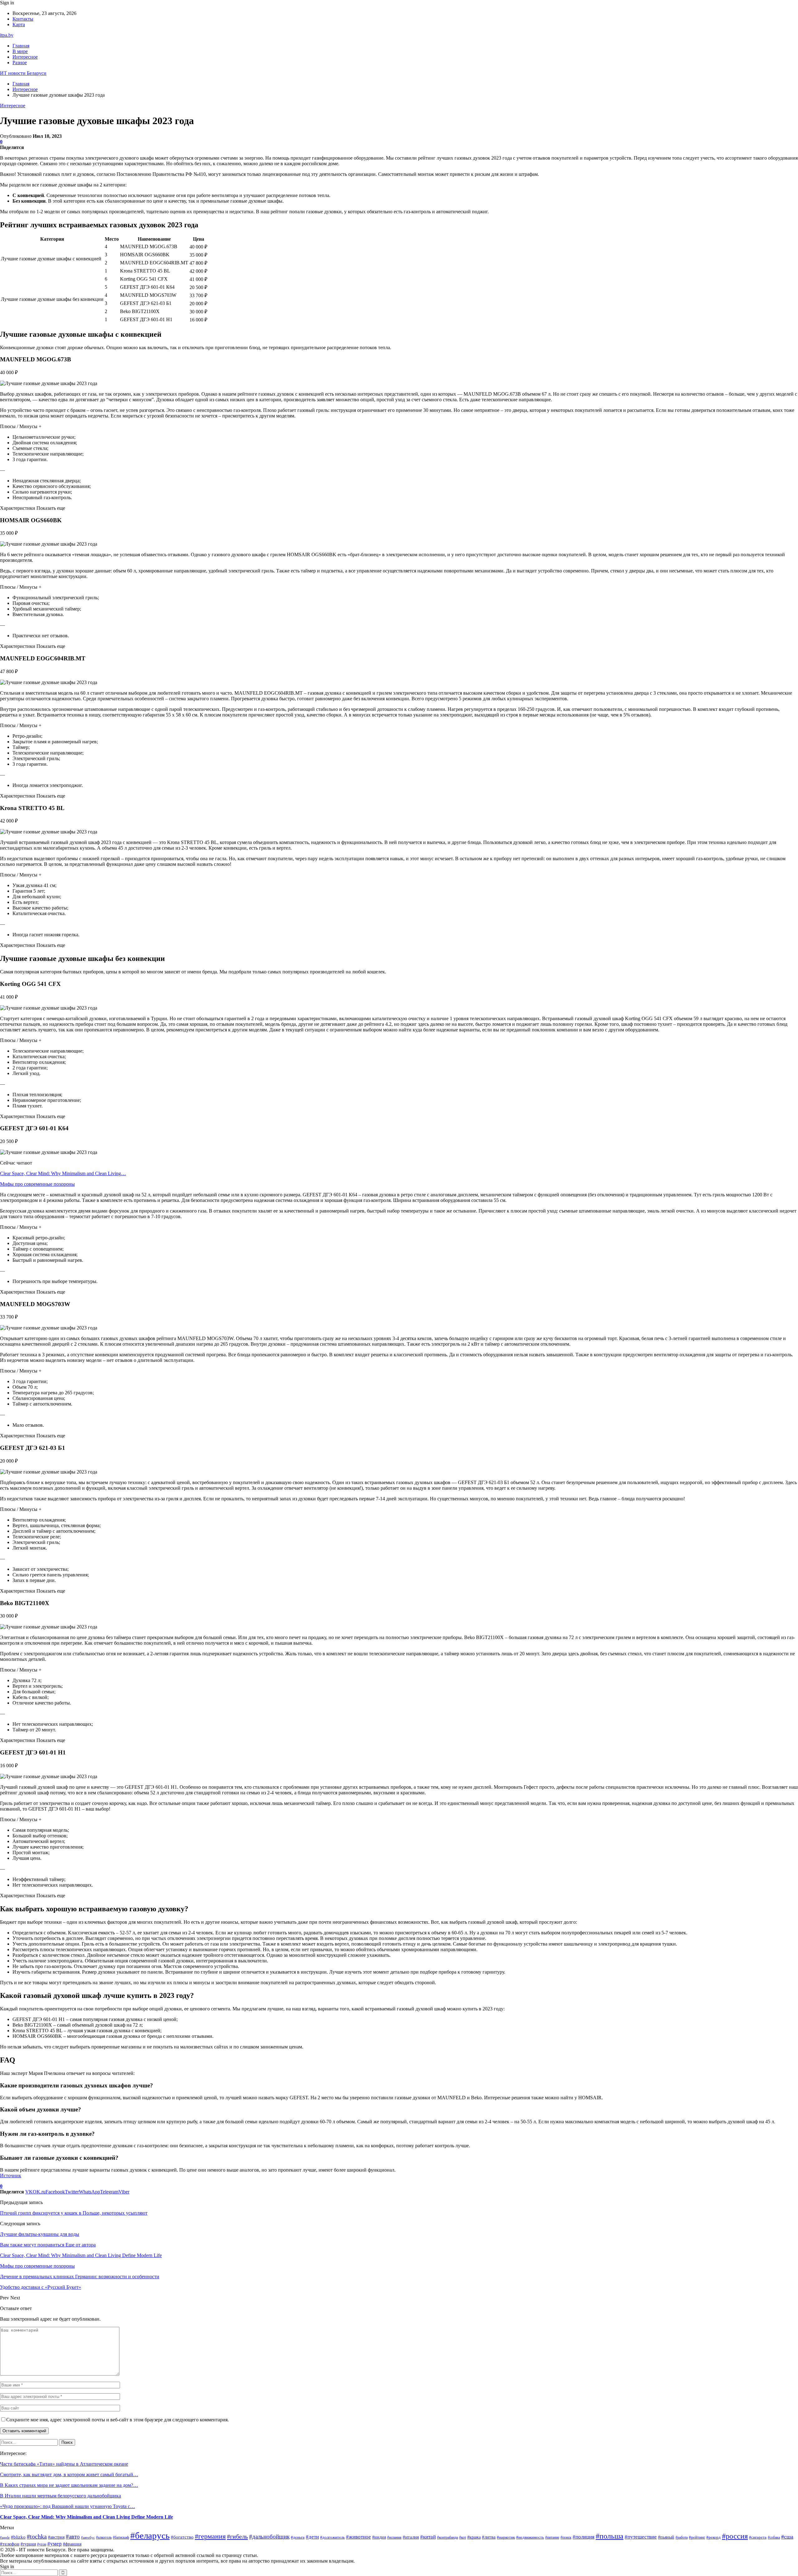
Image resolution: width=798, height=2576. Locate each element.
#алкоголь (104, 2537)
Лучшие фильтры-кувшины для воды (40, 2234)
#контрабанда (447, 2537)
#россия (735, 2536)
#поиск (566, 2537)
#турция (28, 2544)
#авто (73, 2537)
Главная (21, 46)
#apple (5, 2537)
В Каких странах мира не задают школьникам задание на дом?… (69, 2485)
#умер (55, 2544)
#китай (428, 2537)
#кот (463, 2537)
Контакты (23, 19)
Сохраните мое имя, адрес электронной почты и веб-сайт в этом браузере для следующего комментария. (118, 2420)
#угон (42, 2544)
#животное (358, 2537)
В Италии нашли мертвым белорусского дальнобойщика (60, 2496)
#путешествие (641, 2537)
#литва (489, 2537)
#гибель (237, 2536)
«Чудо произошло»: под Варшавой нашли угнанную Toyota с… (67, 2506)
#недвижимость (530, 2537)
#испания (394, 2537)
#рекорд (714, 2537)
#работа (682, 2537)
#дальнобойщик (269, 2537)
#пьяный (666, 2537)
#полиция (584, 2537)
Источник (11, 2176)
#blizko (18, 2537)
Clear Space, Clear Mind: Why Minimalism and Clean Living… (63, 1173)
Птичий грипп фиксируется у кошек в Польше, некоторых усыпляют (74, 2213)
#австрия (56, 2537)
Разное (20, 63)
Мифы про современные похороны (37, 1184)
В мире (20, 51)
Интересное (25, 57)
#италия (411, 2537)
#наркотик (506, 2537)
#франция (72, 2544)
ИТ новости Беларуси (23, 73)
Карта (19, 24)
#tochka (37, 2537)
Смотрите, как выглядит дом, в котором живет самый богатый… (69, 2475)
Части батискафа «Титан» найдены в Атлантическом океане (64, 2464)
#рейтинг (697, 2537)
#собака (774, 2537)
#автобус (88, 2537)
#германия (210, 2536)
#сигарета (758, 2537)
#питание (552, 2537)
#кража (474, 2537)
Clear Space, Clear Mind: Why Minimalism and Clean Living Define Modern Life (87, 2517)
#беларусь (150, 2535)
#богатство (182, 2537)
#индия (379, 2537)
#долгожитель (332, 2537)
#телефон (10, 2544)
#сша (787, 2537)
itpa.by (7, 35)
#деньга (298, 2537)
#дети (312, 2537)
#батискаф (121, 2537)
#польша (610, 2536)
